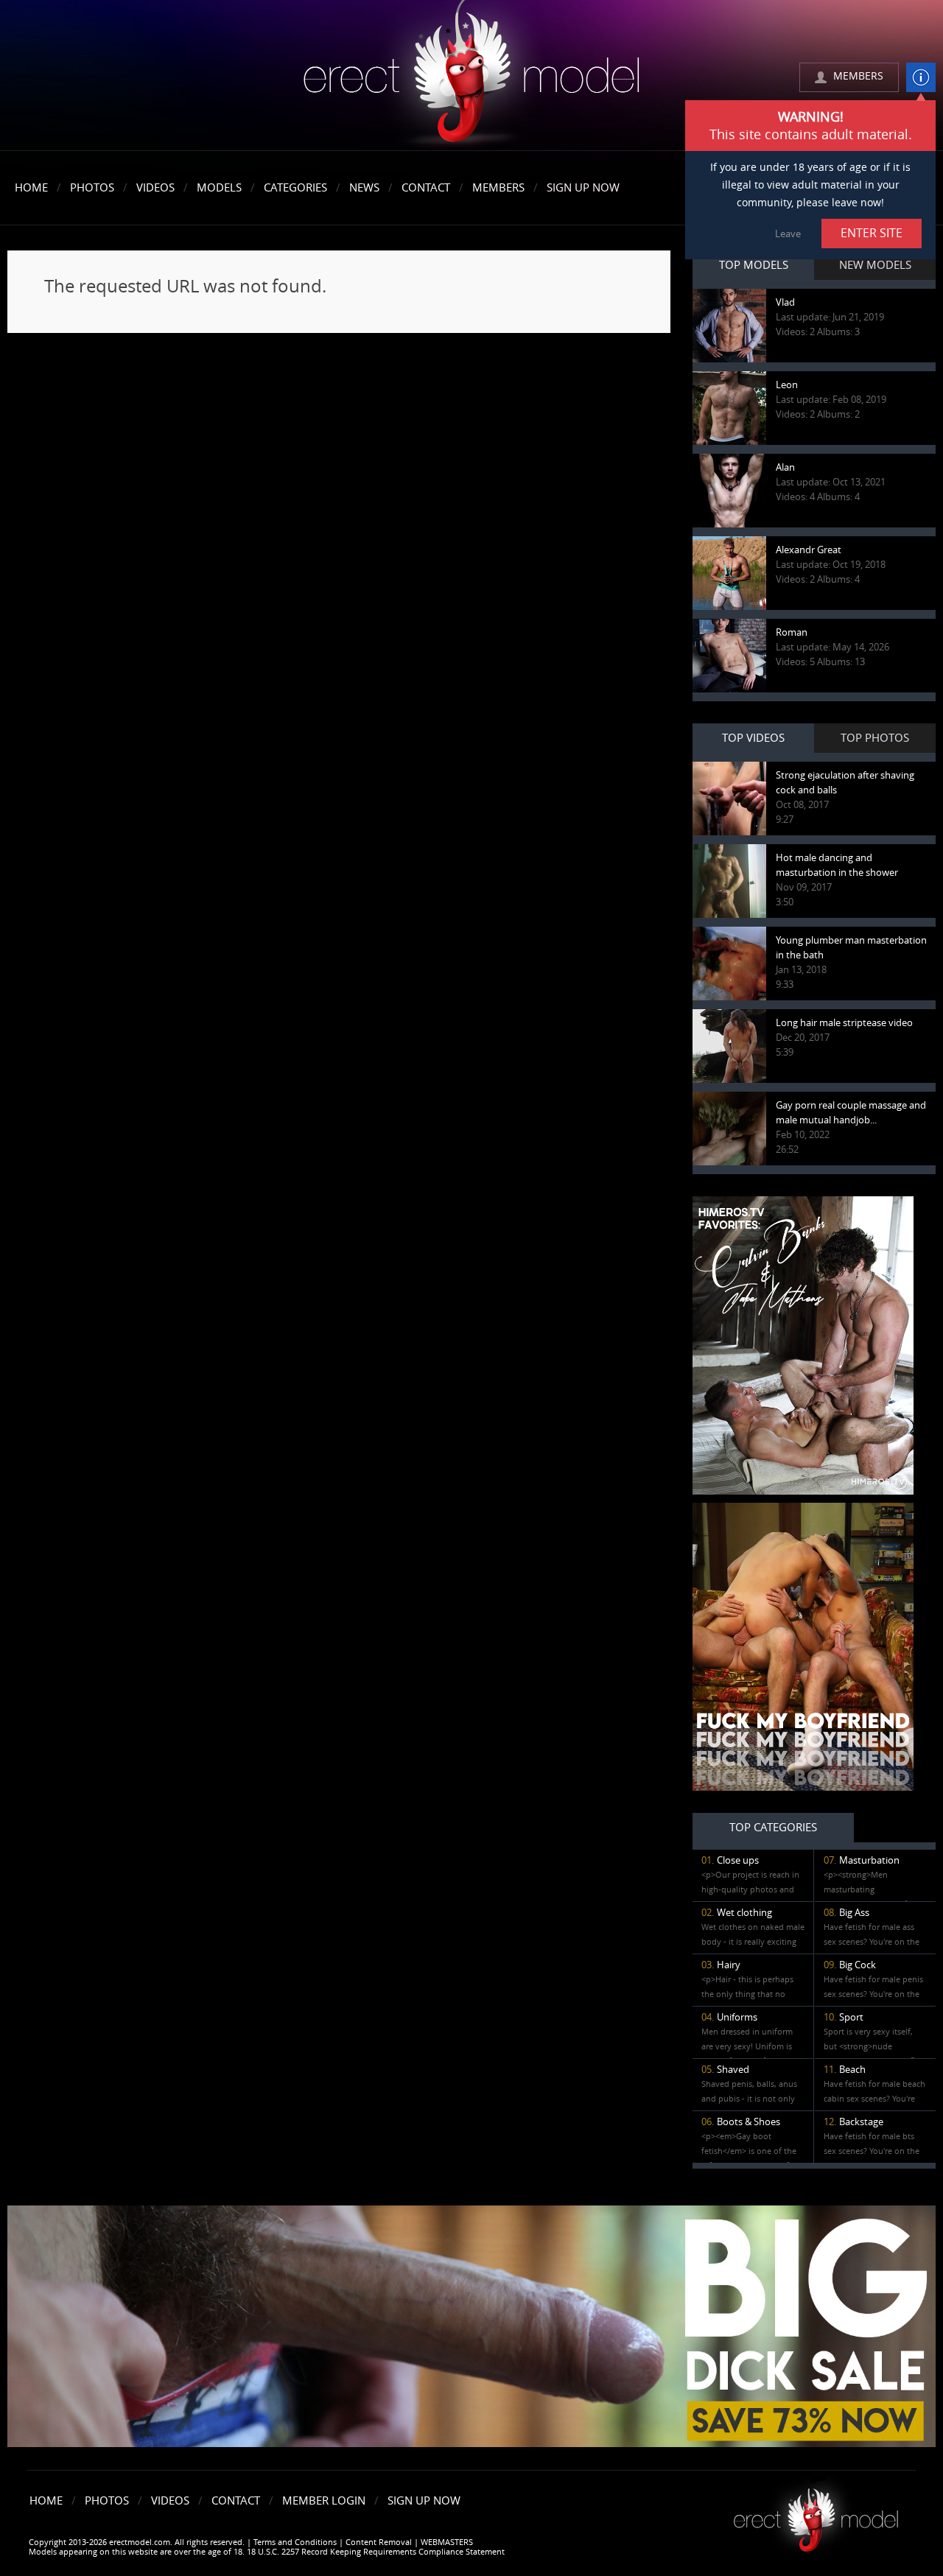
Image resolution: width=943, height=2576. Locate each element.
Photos (92, 188)
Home (31, 188)
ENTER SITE (872, 233)
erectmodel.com (471, 76)
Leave (788, 234)
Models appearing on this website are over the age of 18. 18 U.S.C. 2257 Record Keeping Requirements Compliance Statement (267, 2552)
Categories (295, 188)
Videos (155, 188)
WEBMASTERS (447, 2542)
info (921, 77)
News (364, 188)
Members (498, 188)
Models (219, 188)
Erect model (816, 2514)
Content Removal (379, 2542)
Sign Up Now (583, 188)
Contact (426, 188)
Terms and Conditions (295, 2542)
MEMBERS (858, 76)
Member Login (324, 2501)
